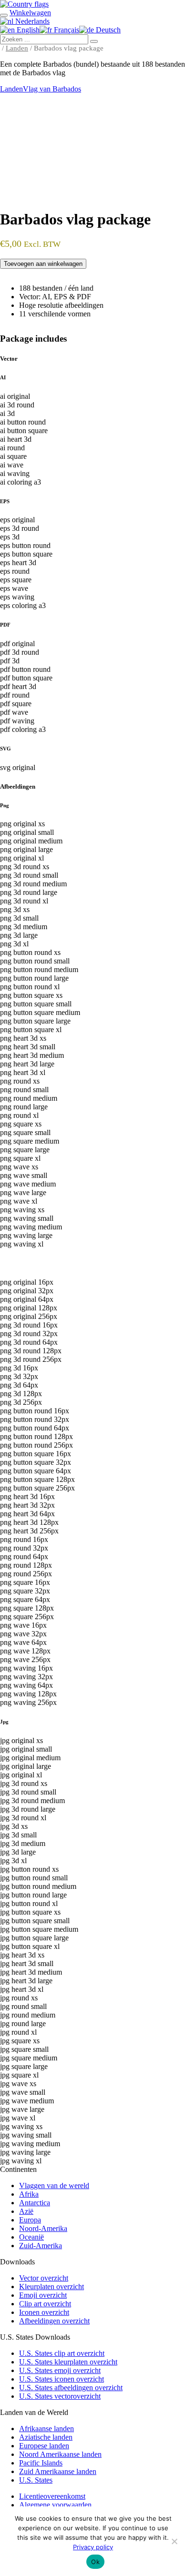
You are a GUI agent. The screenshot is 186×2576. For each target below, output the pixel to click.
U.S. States (36, 2480)
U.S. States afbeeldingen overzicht (71, 2388)
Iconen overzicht (44, 2312)
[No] (174, 2541)
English (27, 30)
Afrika (29, 2194)
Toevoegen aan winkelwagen (43, 264)
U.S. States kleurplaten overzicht (68, 2362)
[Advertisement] (93, 152)
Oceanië (31, 2237)
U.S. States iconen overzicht (62, 2379)
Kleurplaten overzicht (52, 2287)
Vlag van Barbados (52, 89)
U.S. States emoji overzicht (60, 2370)
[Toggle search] (4, 15)
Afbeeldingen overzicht (54, 2321)
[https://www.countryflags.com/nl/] (24, 4)
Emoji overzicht (43, 2295)
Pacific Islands (41, 2463)
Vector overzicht (44, 2278)
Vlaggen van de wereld (54, 2186)
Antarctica (35, 2203)
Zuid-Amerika (41, 2246)
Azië (26, 2211)
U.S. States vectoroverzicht (60, 2396)
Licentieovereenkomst (52, 2496)
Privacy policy (93, 2547)
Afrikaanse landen (46, 2429)
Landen (17, 48)
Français (66, 30)
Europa (30, 2220)
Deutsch (107, 30)
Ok (95, 2562)
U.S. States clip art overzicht (62, 2353)
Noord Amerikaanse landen (60, 2454)
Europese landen (44, 2446)
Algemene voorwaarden (55, 2505)
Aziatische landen (46, 2437)
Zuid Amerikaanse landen (58, 2471)
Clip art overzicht (45, 2304)
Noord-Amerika (43, 2228)
